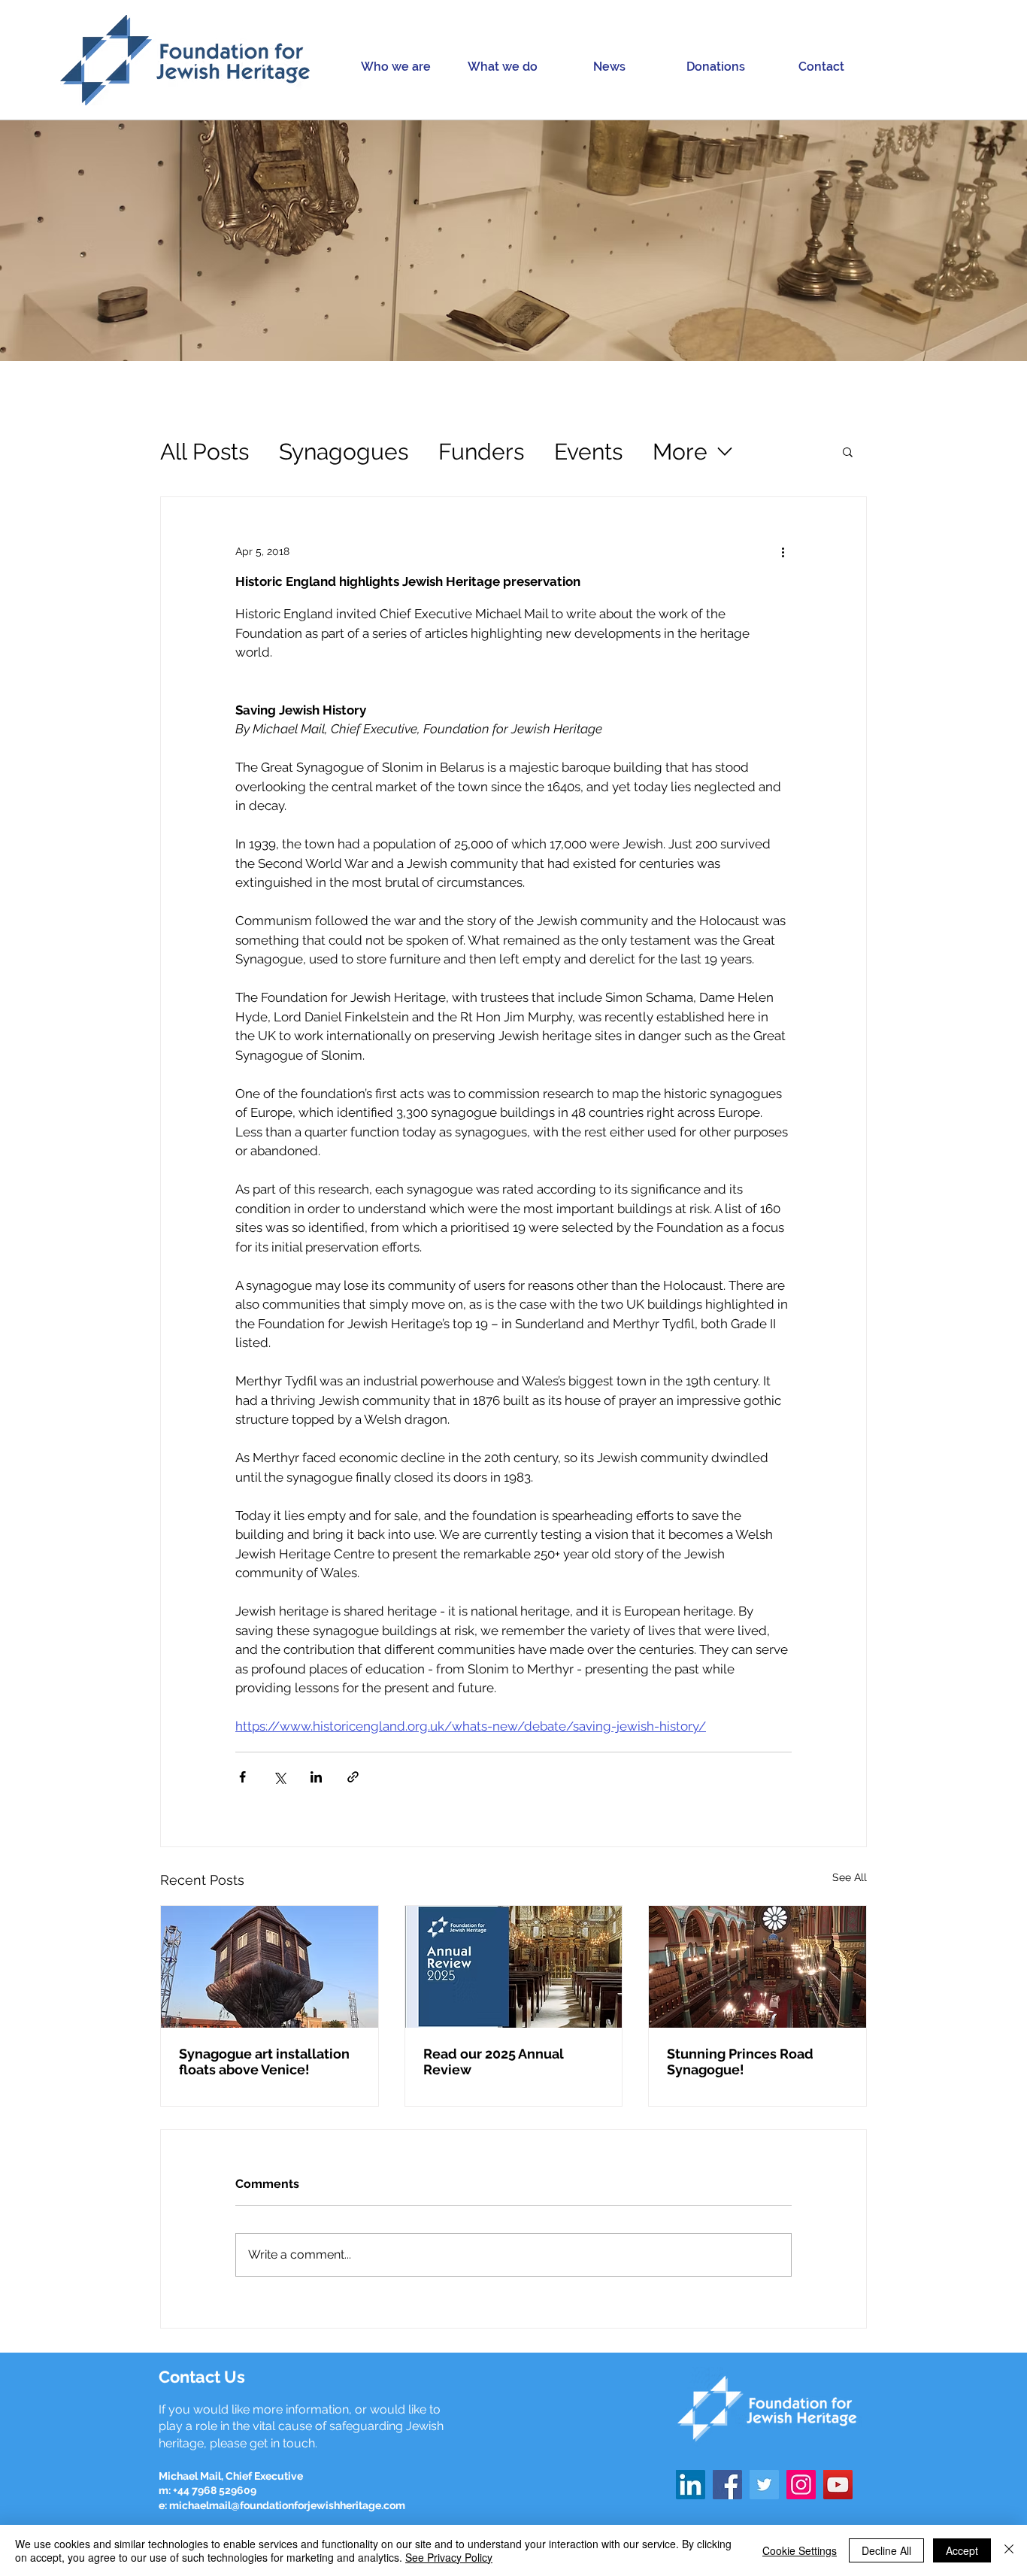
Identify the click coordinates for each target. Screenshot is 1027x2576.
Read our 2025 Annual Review (494, 2062)
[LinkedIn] (691, 2485)
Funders (481, 452)
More (680, 452)
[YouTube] (838, 2485)
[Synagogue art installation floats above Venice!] (270, 1967)
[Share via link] (353, 1777)
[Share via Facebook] (242, 1777)
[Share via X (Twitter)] (279, 1777)
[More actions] (783, 551)
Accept (962, 2550)
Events (588, 452)
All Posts (204, 452)
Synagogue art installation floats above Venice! (264, 2062)
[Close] (1009, 2550)
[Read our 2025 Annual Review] (514, 1967)
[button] (395, 67)
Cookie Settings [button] (800, 2550)
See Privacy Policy (449, 2557)
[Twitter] (764, 2485)
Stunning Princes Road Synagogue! (740, 2062)
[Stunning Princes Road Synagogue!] (757, 1967)
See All (850, 1877)
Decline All (886, 2550)
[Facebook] (727, 2485)
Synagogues (344, 452)
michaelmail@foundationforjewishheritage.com (287, 2505)
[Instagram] (801, 2485)
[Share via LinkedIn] (316, 1777)
